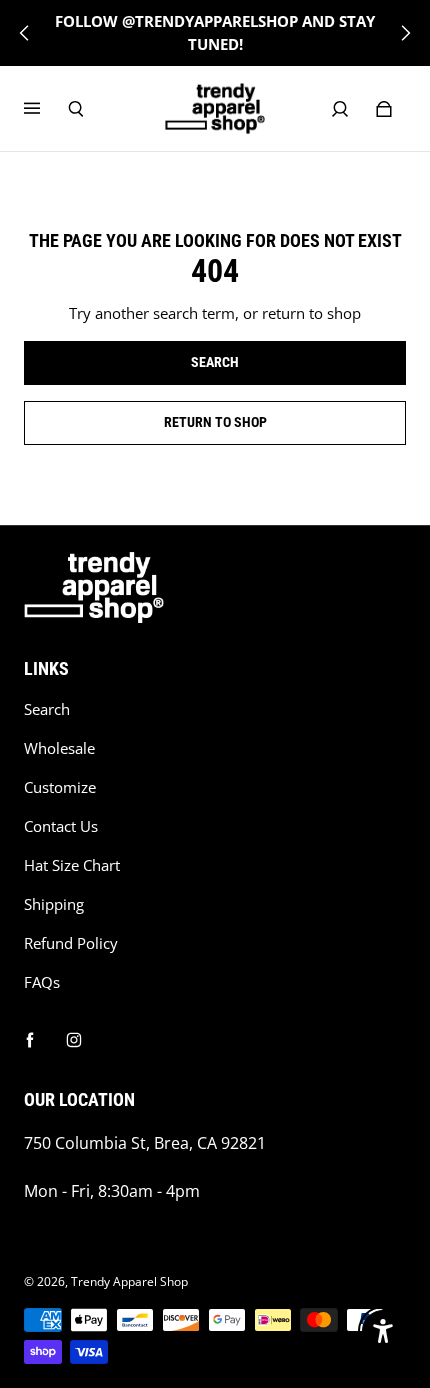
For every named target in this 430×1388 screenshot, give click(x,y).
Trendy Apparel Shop (129, 1281)
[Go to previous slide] (25, 33)
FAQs (42, 982)
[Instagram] (74, 1040)
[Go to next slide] (405, 33)
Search (47, 709)
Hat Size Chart (72, 865)
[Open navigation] (46, 109)
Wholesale (59, 748)
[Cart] (384, 109)
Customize (60, 787)
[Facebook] (30, 1040)
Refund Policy (71, 943)
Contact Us (61, 826)
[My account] (340, 109)
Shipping (54, 904)
